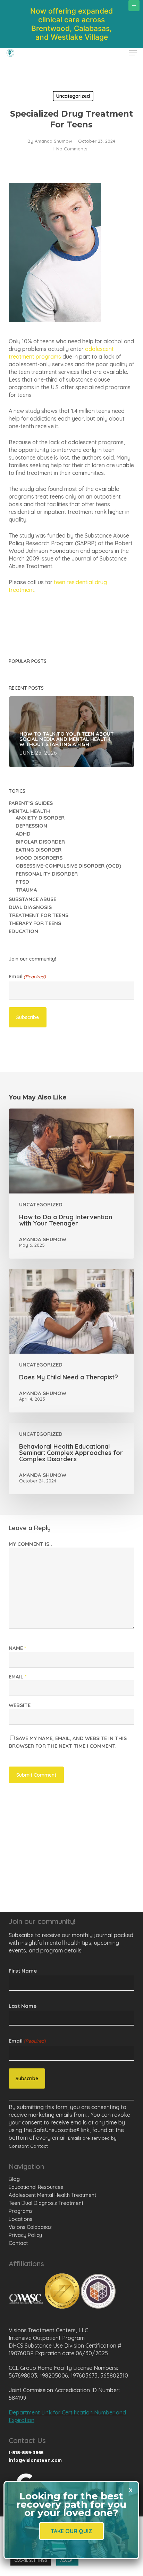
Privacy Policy (25, 2235)
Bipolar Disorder (40, 842)
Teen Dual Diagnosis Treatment (46, 2203)
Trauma (26, 890)
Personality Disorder (47, 874)
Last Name (23, 2006)
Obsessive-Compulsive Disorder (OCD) (68, 866)
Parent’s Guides (31, 803)
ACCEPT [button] (67, 2560)
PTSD (22, 882)
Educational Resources (36, 2187)
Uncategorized (73, 96)
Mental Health (29, 811)
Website (20, 1705)
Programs (21, 2211)
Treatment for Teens (39, 915)
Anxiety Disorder (40, 818)
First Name (23, 1971)
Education (23, 931)
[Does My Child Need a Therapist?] (72, 1341)
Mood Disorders (39, 858)
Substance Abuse (32, 899)
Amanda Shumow (53, 141)
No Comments (72, 149)
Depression (31, 826)
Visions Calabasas (30, 2227)
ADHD (23, 834)
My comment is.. (30, 1544)
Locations (20, 2219)
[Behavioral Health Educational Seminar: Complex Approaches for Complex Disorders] (72, 1459)
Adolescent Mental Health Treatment (52, 2195)
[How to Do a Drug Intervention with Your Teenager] (72, 1184)
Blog (14, 2179)
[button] (133, 53)
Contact (18, 2243)
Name (17, 1648)
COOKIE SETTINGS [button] (31, 2560)
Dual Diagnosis (30, 907)
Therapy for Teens (35, 923)
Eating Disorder (39, 850)
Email (27, 977)
